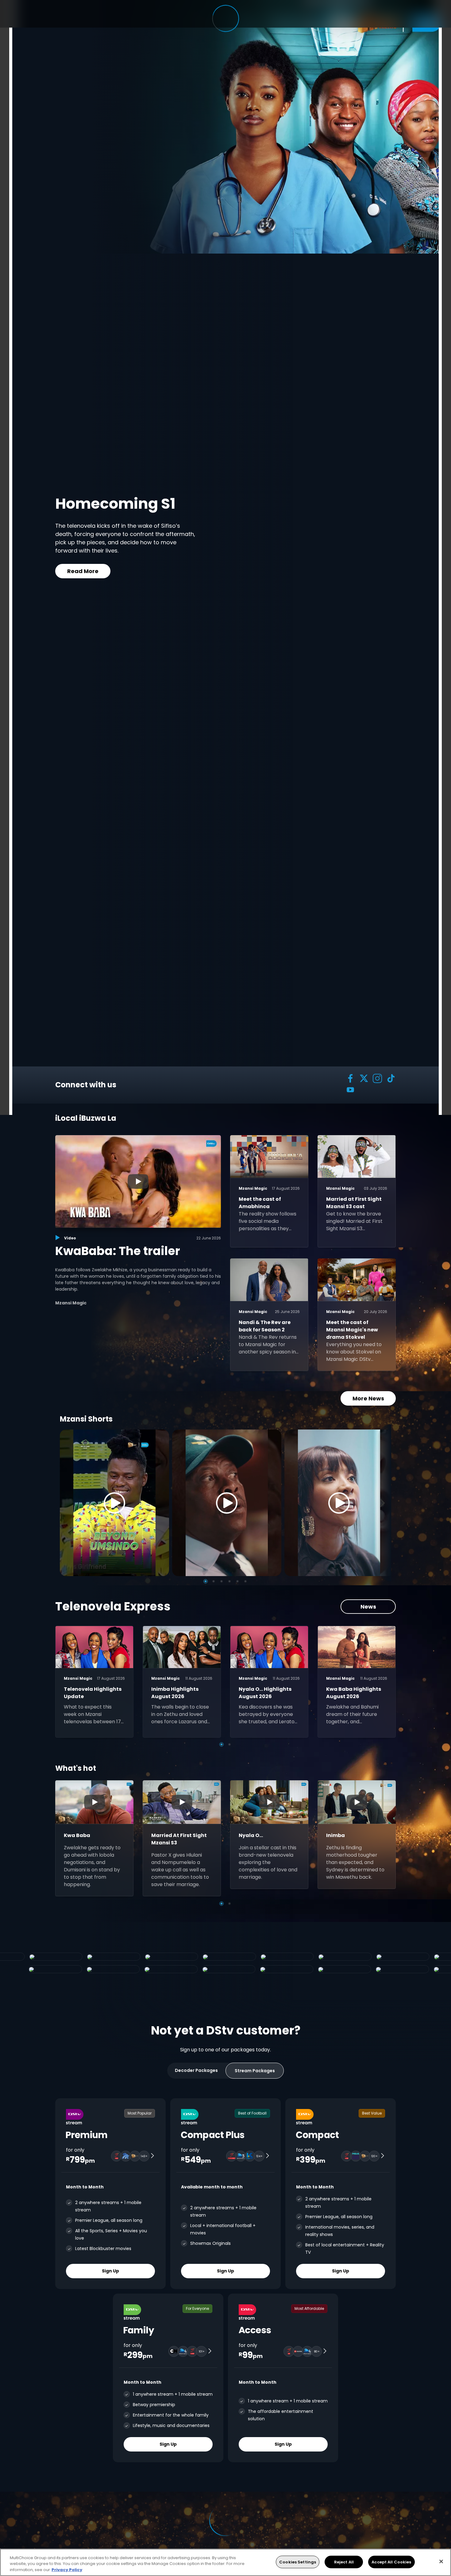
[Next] (384, 1503)
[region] (225, 2562)
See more (147, 570)
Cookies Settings (298, 2562)
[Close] (441, 2561)
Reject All (344, 2562)
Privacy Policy (67, 2570)
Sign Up (110, 2271)
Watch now (83, 570)
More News (368, 1398)
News (368, 1607)
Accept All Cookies (391, 2562)
